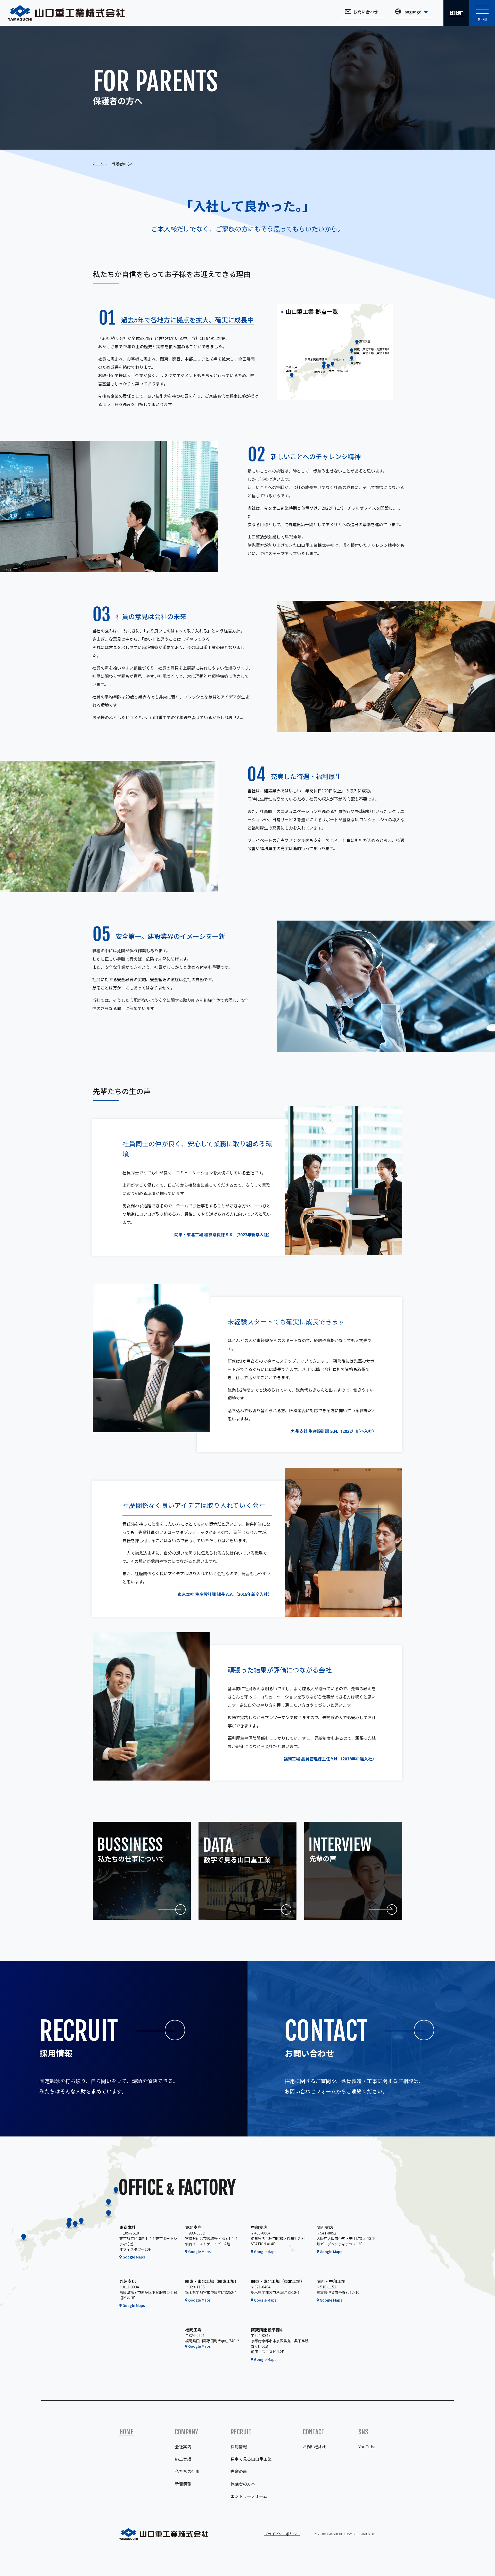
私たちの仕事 (187, 2471)
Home (126, 2432)
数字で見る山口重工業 (251, 2459)
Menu (482, 20)
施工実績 (183, 2459)
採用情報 (239, 2447)
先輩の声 (239, 2471)
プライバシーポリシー (282, 2534)
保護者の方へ (243, 2484)
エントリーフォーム (249, 2496)
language (412, 12)
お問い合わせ (366, 12)
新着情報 (183, 2484)
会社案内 (183, 2447)
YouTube (367, 2447)
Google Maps (134, 2257)
